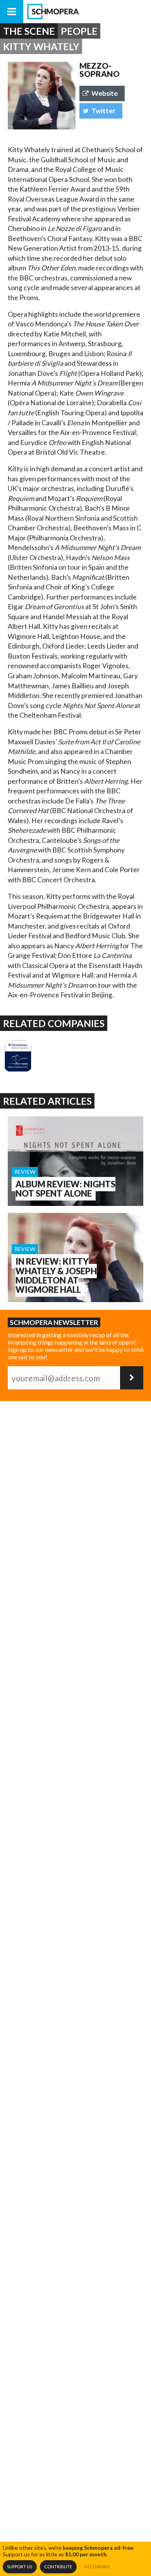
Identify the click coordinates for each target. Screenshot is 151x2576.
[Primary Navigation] (12, 12)
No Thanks (97, 2567)
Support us (20, 2567)
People (79, 31)
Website (105, 93)
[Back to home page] (87, 12)
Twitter (103, 111)
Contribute (58, 2567)
